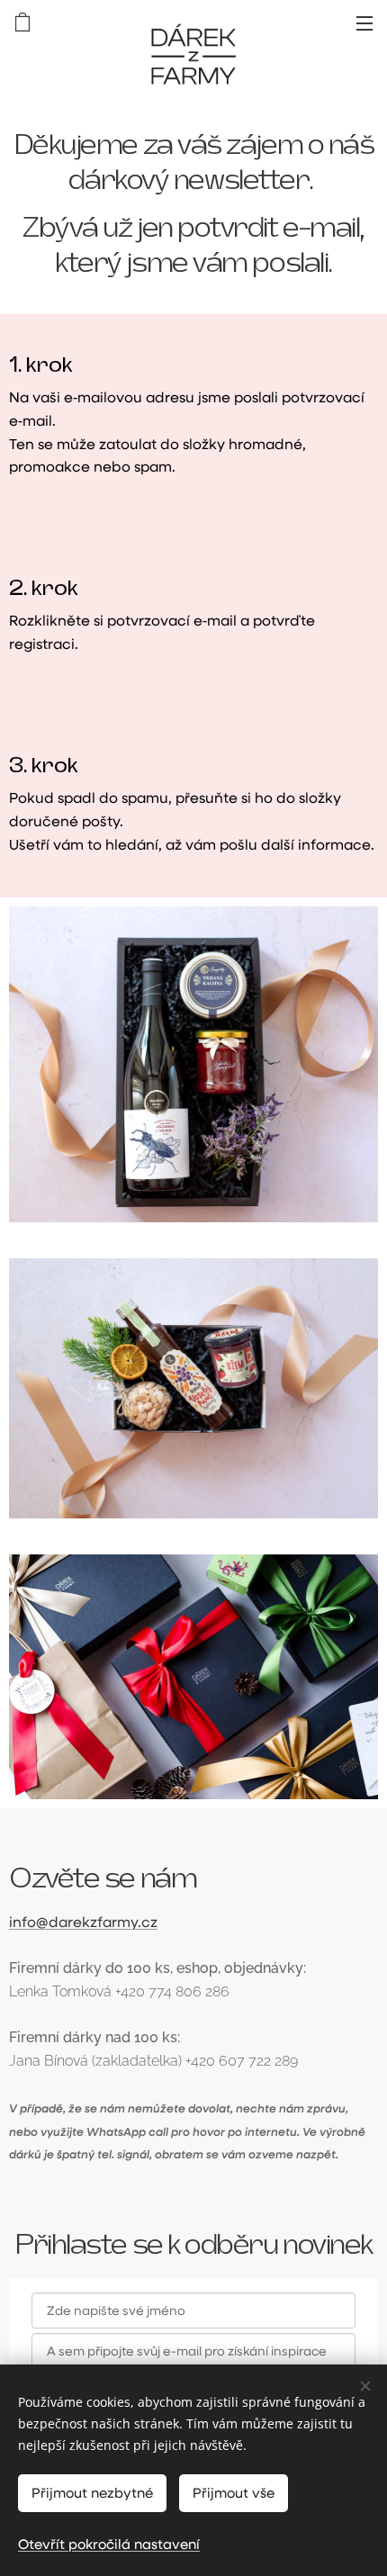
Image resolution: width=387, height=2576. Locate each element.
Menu (364, 23)
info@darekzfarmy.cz (83, 1921)
